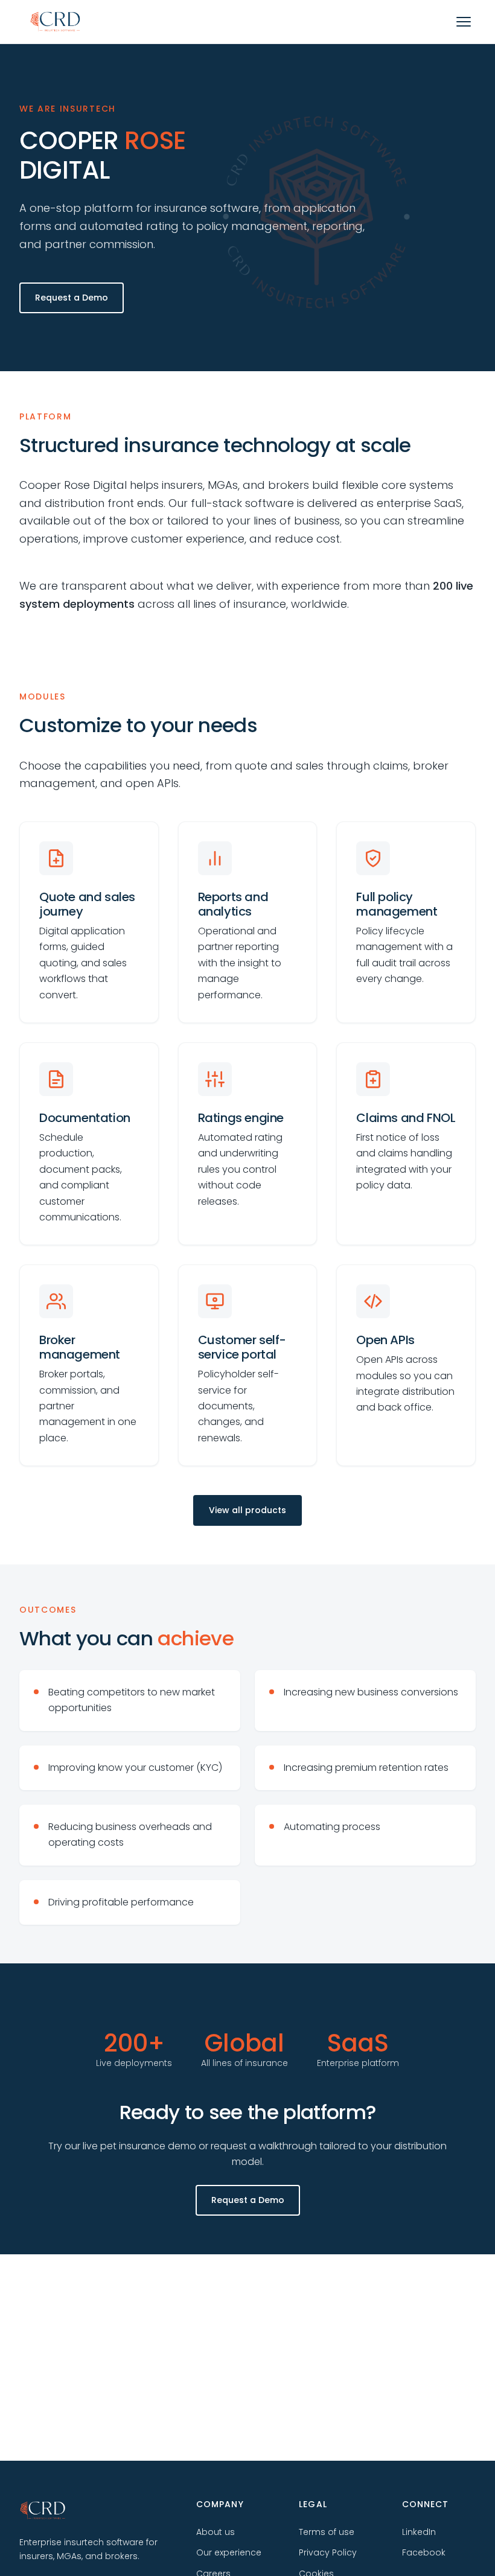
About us (216, 2532)
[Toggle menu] (464, 22)
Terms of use (327, 2532)
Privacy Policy (328, 2552)
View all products (247, 1510)
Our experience (229, 2552)
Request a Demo (72, 298)
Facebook (424, 2552)
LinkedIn (419, 2532)
